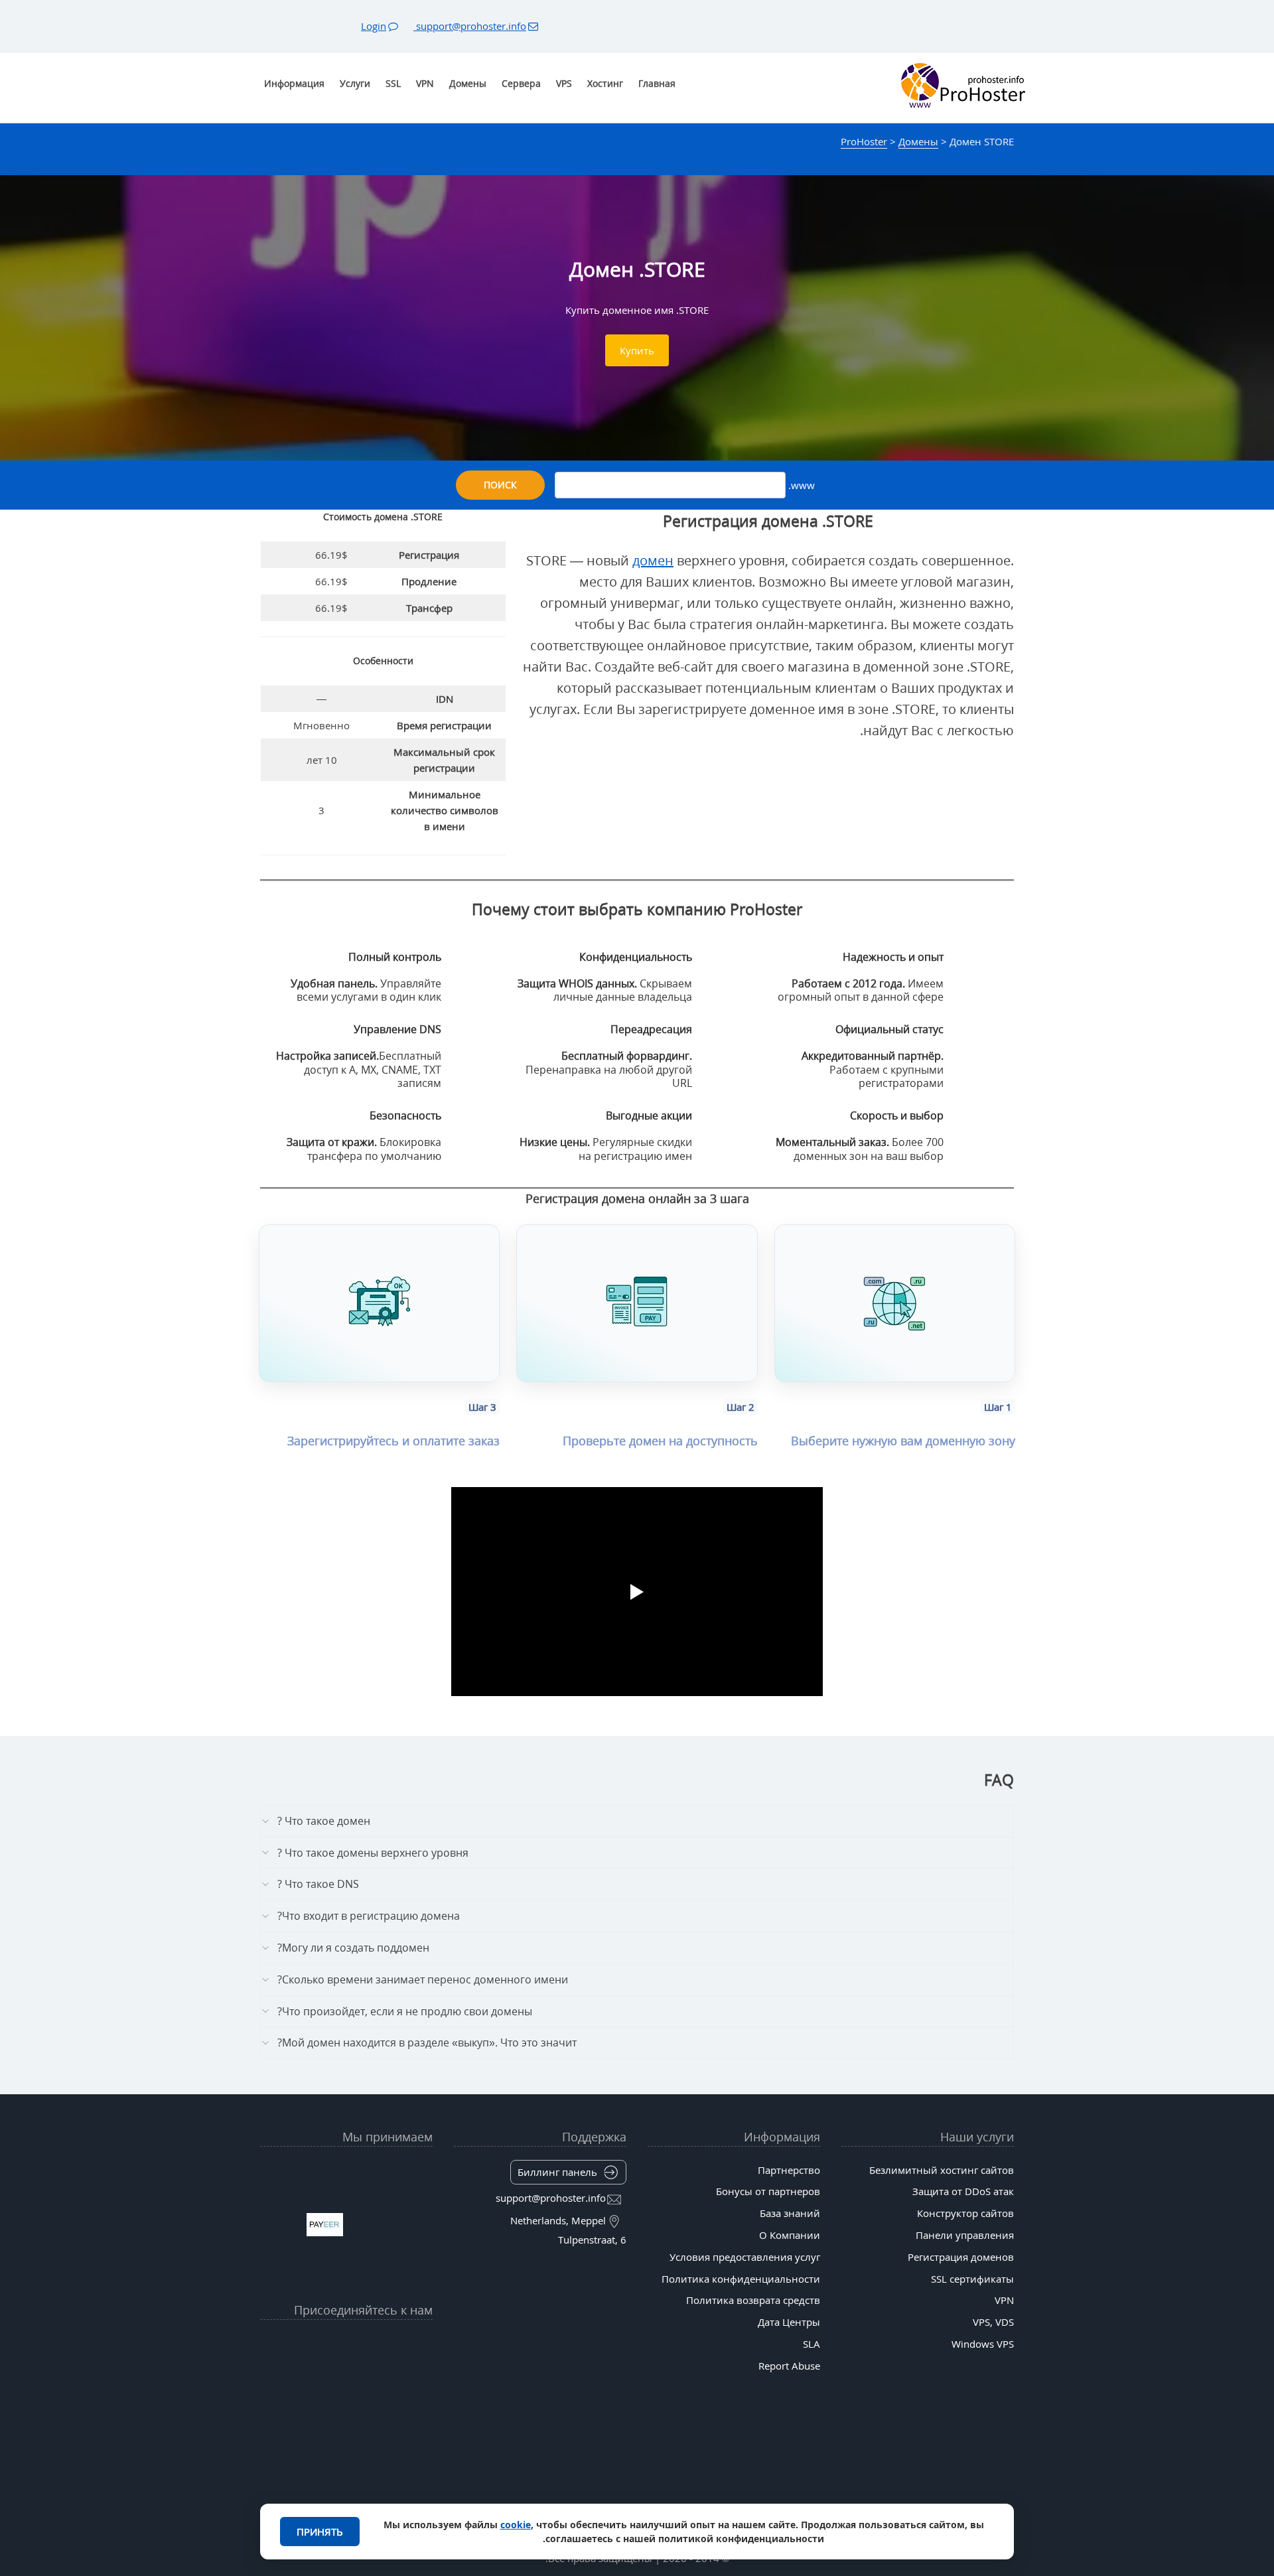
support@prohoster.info (470, 26)
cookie (516, 2525)
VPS (564, 83)
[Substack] (320, 2375)
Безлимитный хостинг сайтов (942, 2170)
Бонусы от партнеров (768, 2191)
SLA (812, 2344)
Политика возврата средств (753, 2300)
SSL (393, 83)
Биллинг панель (557, 2172)
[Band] (295, 2342)
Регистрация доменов (961, 2257)
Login (374, 26)
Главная (657, 83)
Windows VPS (983, 2344)
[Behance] (346, 2375)
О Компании (790, 2235)
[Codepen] (269, 2375)
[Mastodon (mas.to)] (423, 2375)
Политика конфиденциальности (741, 2279)
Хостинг (605, 83)
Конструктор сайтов (965, 2213)
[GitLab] (397, 2375)
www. (800, 485)
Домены (468, 83)
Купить (637, 350)
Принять (320, 2532)
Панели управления (965, 2235)
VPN (425, 83)
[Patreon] (269, 2342)
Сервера (521, 83)
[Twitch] (372, 2375)
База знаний (790, 2213)
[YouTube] (423, 2342)
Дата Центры (789, 2322)
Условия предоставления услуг (745, 2257)
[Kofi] (295, 2375)
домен (653, 560)
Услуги (355, 83)
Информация (294, 83)
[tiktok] (346, 2342)
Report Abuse (789, 2366)
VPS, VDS (993, 2322)
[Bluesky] (320, 2342)
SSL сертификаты (972, 2279)
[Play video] (637, 1592)
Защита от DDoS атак (963, 2191)
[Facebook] (397, 2342)
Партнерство (789, 2170)
